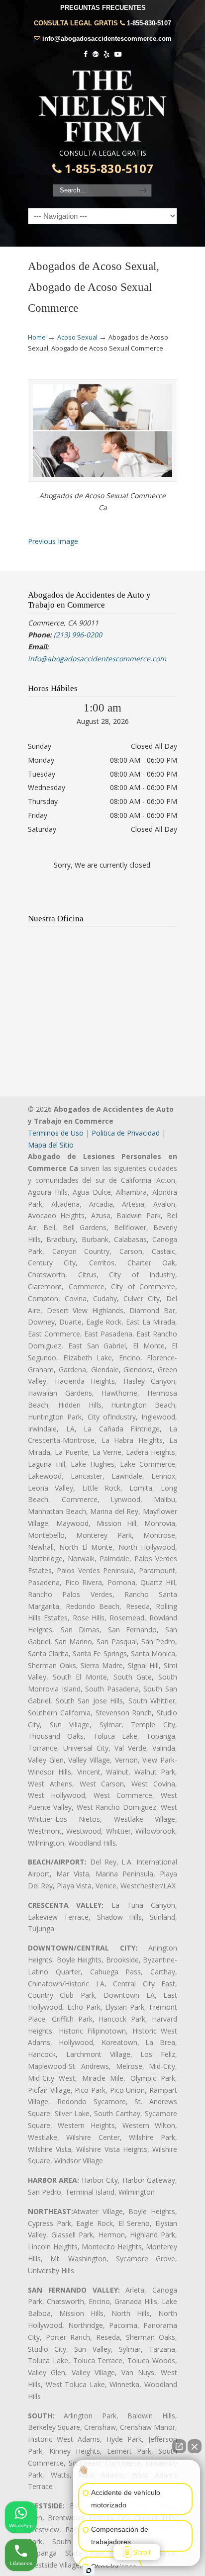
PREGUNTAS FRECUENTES (103, 8)
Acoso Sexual (77, 337)
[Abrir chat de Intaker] (89, 2571)
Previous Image (53, 541)
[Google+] (96, 54)
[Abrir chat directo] (179, 2446)
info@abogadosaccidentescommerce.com (107, 39)
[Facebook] (86, 54)
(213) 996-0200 (78, 635)
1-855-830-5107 (149, 23)
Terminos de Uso (56, 1133)
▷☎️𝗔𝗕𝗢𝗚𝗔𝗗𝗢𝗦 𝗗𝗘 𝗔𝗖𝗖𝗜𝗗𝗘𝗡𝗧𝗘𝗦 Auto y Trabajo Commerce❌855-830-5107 (102, 106)
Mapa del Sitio (51, 1145)
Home (37, 337)
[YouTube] (118, 54)
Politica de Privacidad (126, 1133)
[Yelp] (106, 54)
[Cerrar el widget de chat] (195, 2446)
